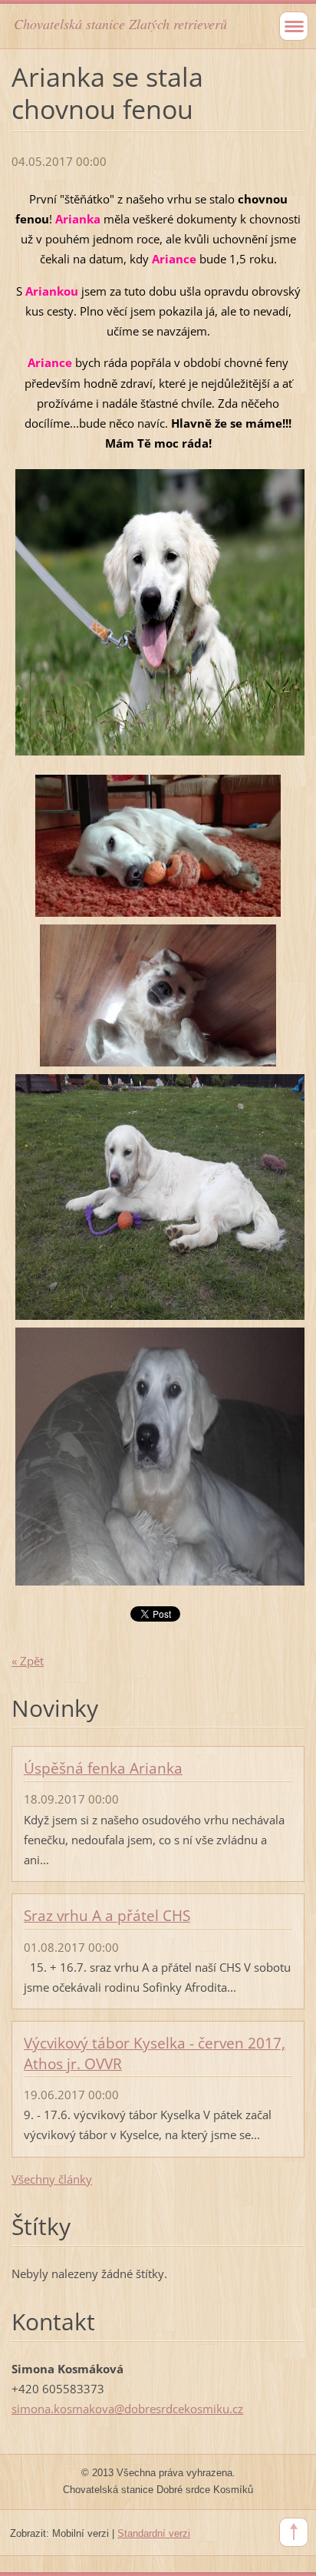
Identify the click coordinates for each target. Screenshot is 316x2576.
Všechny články (52, 2179)
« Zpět (28, 1661)
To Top (294, 2532)
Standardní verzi (154, 2533)
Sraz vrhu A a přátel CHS (107, 1916)
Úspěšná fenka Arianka (103, 1768)
